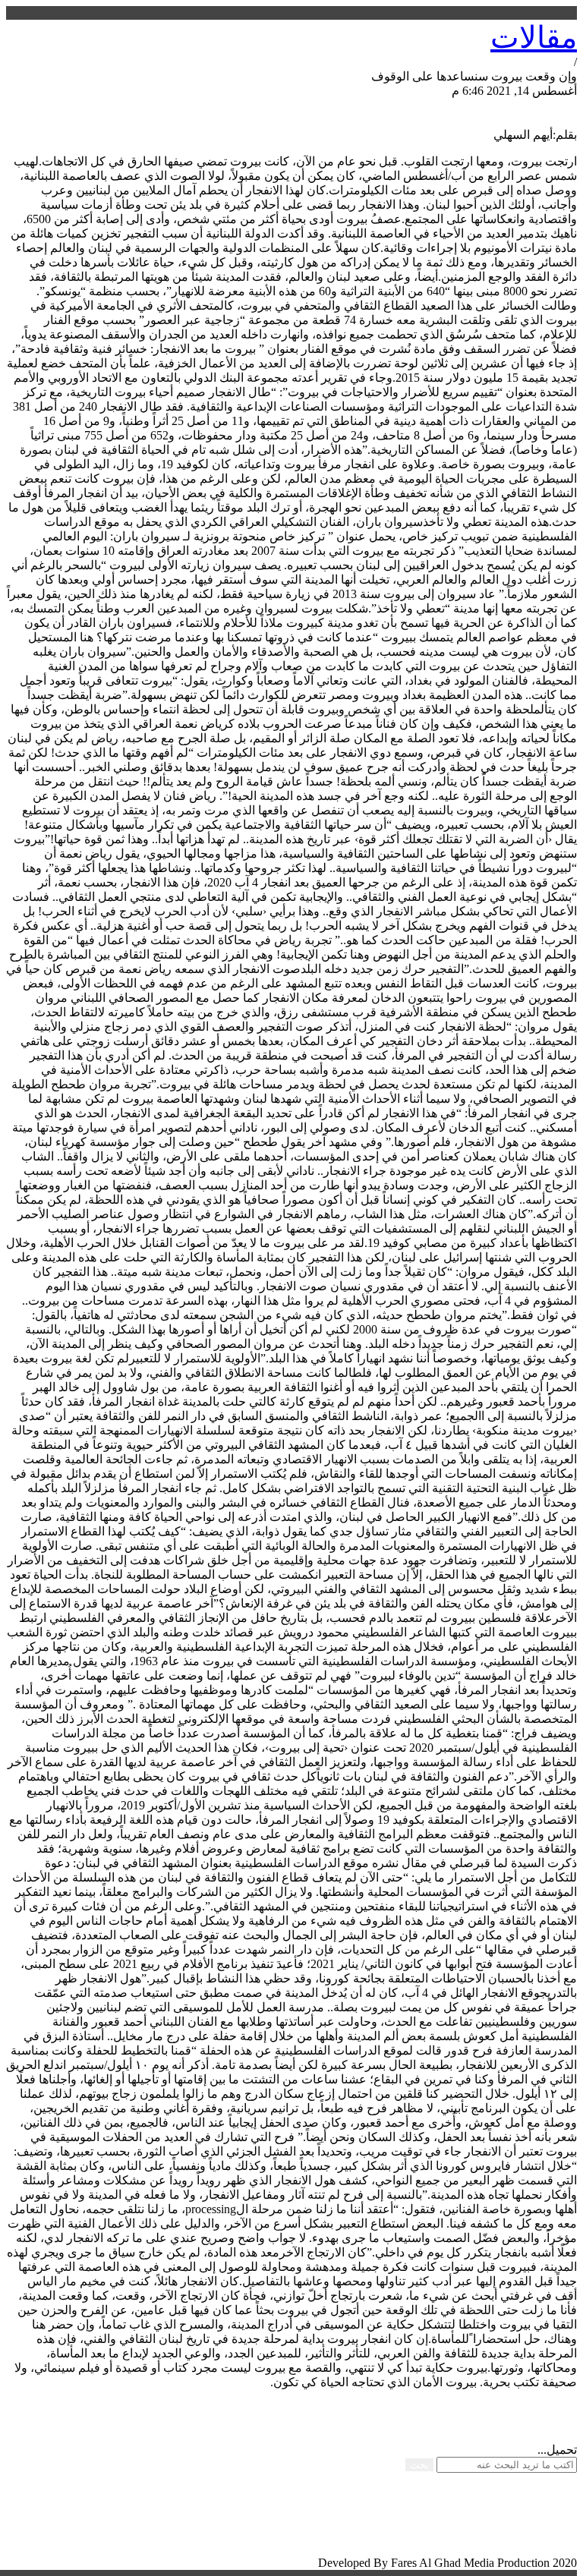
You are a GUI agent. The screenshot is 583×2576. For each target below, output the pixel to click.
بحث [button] (419, 2465)
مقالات (534, 38)
